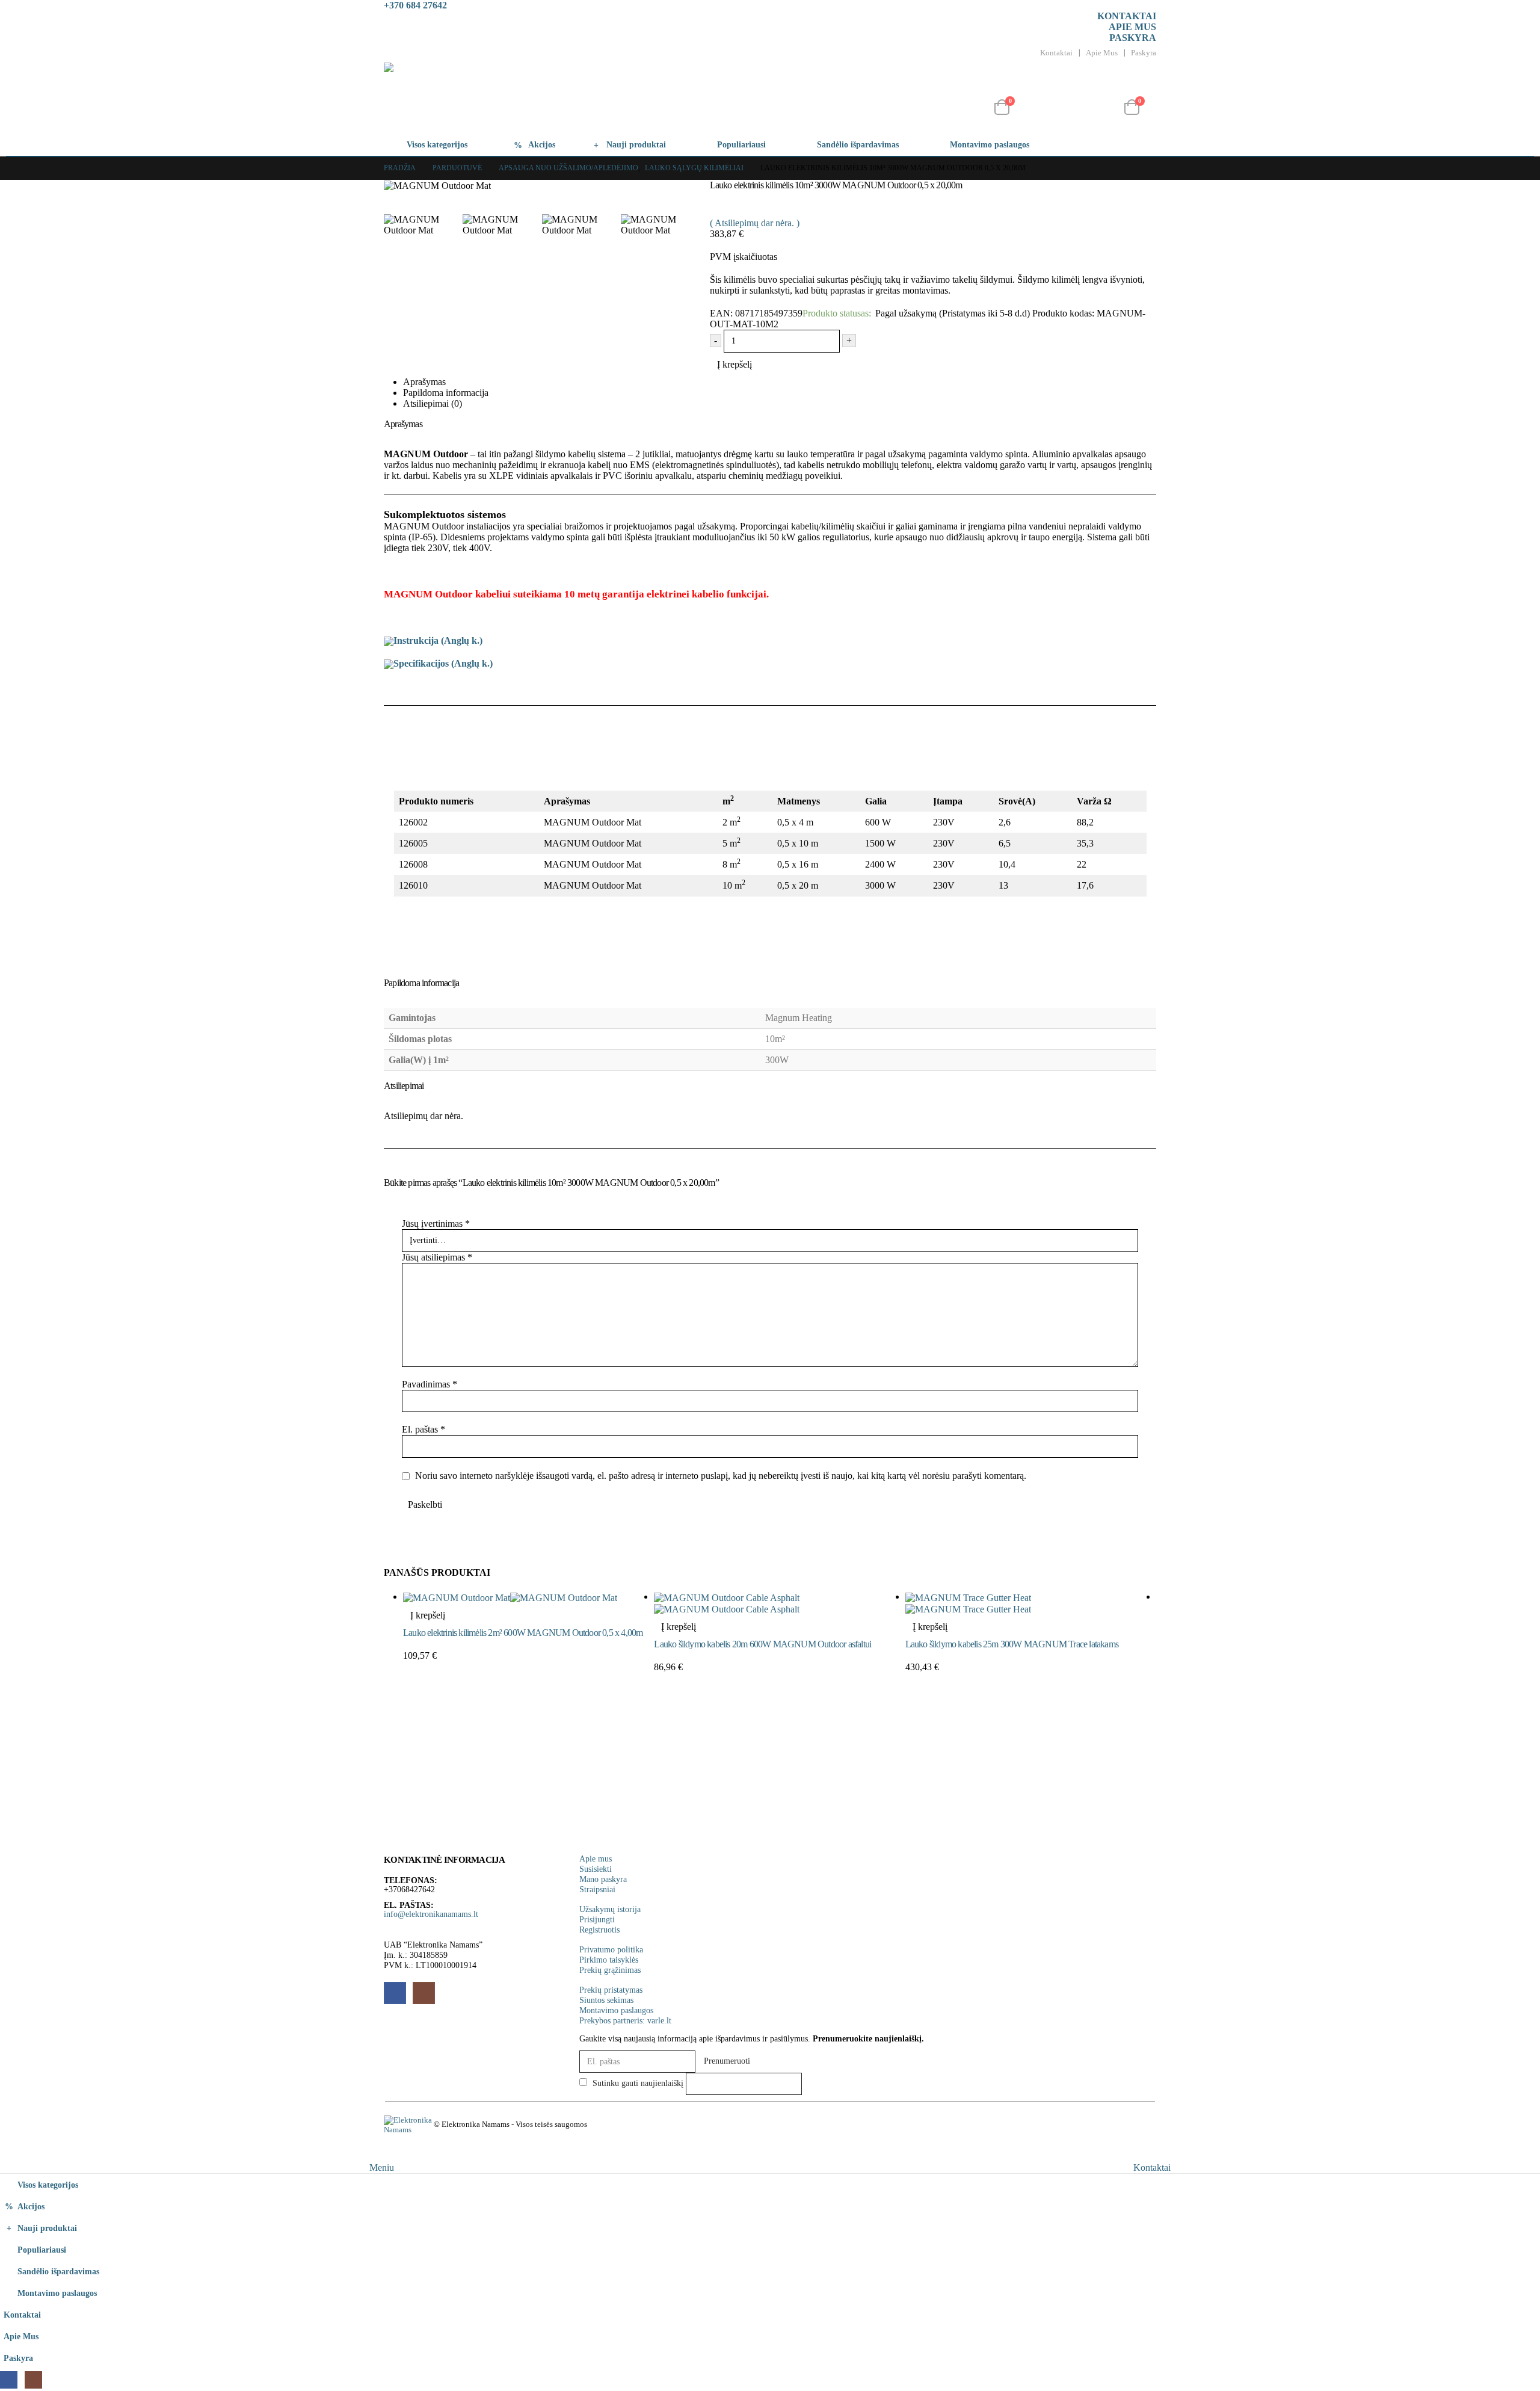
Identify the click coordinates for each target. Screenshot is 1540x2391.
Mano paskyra (603, 1879)
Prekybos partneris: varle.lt (625, 2020)
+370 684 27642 (415, 5)
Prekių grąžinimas (610, 1970)
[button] (1017, 90)
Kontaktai (1127, 16)
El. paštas (423, 1429)
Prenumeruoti (727, 2061)
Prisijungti (597, 1919)
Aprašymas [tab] (424, 382)
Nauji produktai (636, 145)
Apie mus (1132, 27)
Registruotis (599, 1930)
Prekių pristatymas (611, 1990)
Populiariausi (741, 145)
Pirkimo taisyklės (609, 1960)
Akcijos (542, 145)
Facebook (395, 1993)
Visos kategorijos (437, 145)
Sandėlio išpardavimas (858, 145)
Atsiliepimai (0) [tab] (433, 403)
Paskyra (1133, 38)
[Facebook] (9, 2380)
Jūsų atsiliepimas (437, 1257)
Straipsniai (597, 1889)
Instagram (424, 1993)
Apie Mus (1102, 53)
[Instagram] (33, 2380)
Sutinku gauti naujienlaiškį (637, 2083)
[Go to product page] (528, 1597)
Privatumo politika (611, 1949)
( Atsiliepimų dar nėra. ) (755, 223)
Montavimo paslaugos (990, 145)
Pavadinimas (430, 1384)
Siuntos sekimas (606, 2000)
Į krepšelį (735, 364)
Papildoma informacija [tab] (446, 393)
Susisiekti (596, 1869)
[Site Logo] (503, 98)
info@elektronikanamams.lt (431, 1914)
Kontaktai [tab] (1152, 2167)
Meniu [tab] (382, 2167)
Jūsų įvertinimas (436, 1223)
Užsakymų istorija (610, 1909)
